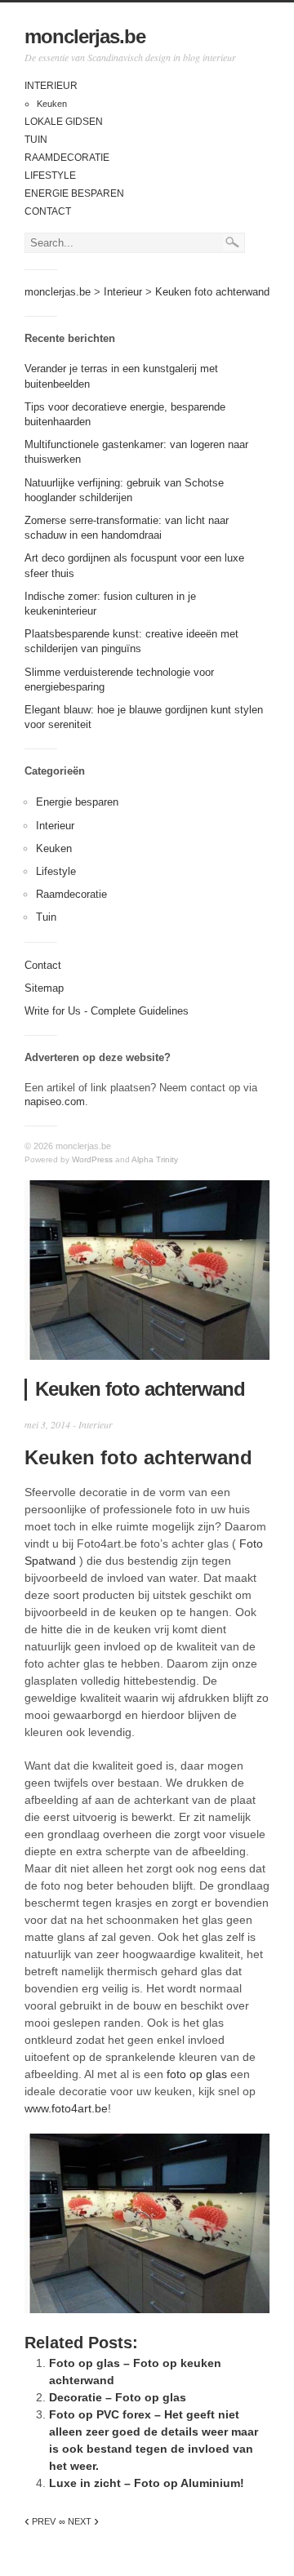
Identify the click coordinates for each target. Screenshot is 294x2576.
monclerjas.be (85, 36)
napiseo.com (55, 1101)
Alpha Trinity (155, 1159)
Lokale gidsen (64, 122)
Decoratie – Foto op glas (118, 2397)
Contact (48, 211)
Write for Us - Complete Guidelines (107, 1011)
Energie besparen (74, 193)
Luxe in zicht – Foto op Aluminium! (147, 2483)
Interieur (51, 86)
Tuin (36, 140)
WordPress (92, 1159)
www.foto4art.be (66, 2108)
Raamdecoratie (67, 158)
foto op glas (197, 2074)
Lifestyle (50, 175)
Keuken (52, 104)
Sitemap (44, 988)
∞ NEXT (79, 2521)
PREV (40, 2521)
